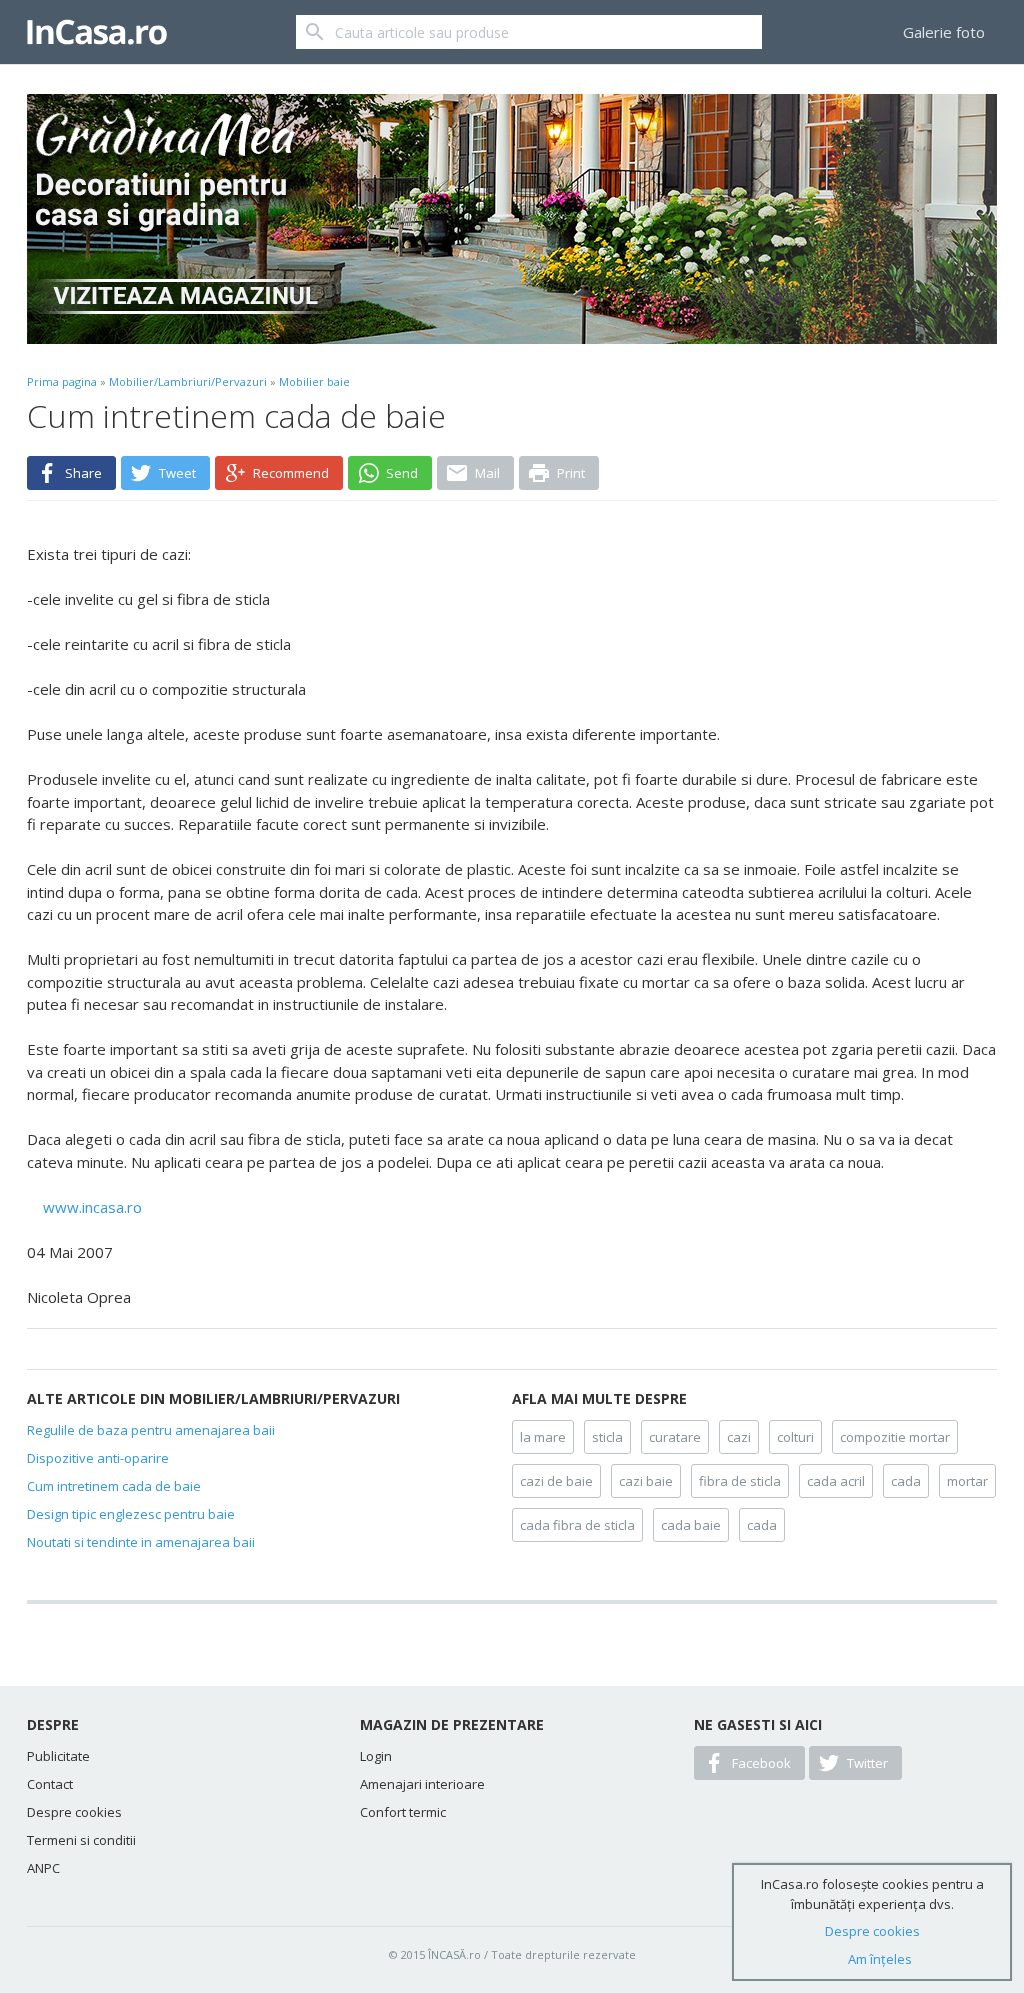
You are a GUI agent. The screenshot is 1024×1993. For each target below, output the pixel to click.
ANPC (43, 1868)
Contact (50, 1784)
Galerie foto (944, 32)
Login (376, 1756)
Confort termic (403, 1812)
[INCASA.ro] (97, 32)
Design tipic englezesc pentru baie (131, 1514)
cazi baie (646, 1481)
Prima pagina (62, 381)
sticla (607, 1437)
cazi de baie (556, 1481)
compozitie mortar (895, 1437)
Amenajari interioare (422, 1784)
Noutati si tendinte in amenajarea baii (141, 1542)
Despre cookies (74, 1812)
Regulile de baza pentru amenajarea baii (151, 1430)
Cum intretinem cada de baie (114, 1486)
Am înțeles (880, 1959)
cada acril (836, 1481)
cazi (739, 1437)
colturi (795, 1437)
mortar (967, 1481)
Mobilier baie (314, 381)
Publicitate (58, 1756)
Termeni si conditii (81, 1840)
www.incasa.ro (92, 1207)
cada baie (691, 1525)
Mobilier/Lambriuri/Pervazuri (188, 381)
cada (906, 1481)
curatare (675, 1437)
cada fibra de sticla (577, 1525)
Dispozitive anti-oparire (98, 1458)
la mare (543, 1437)
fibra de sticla (740, 1481)
